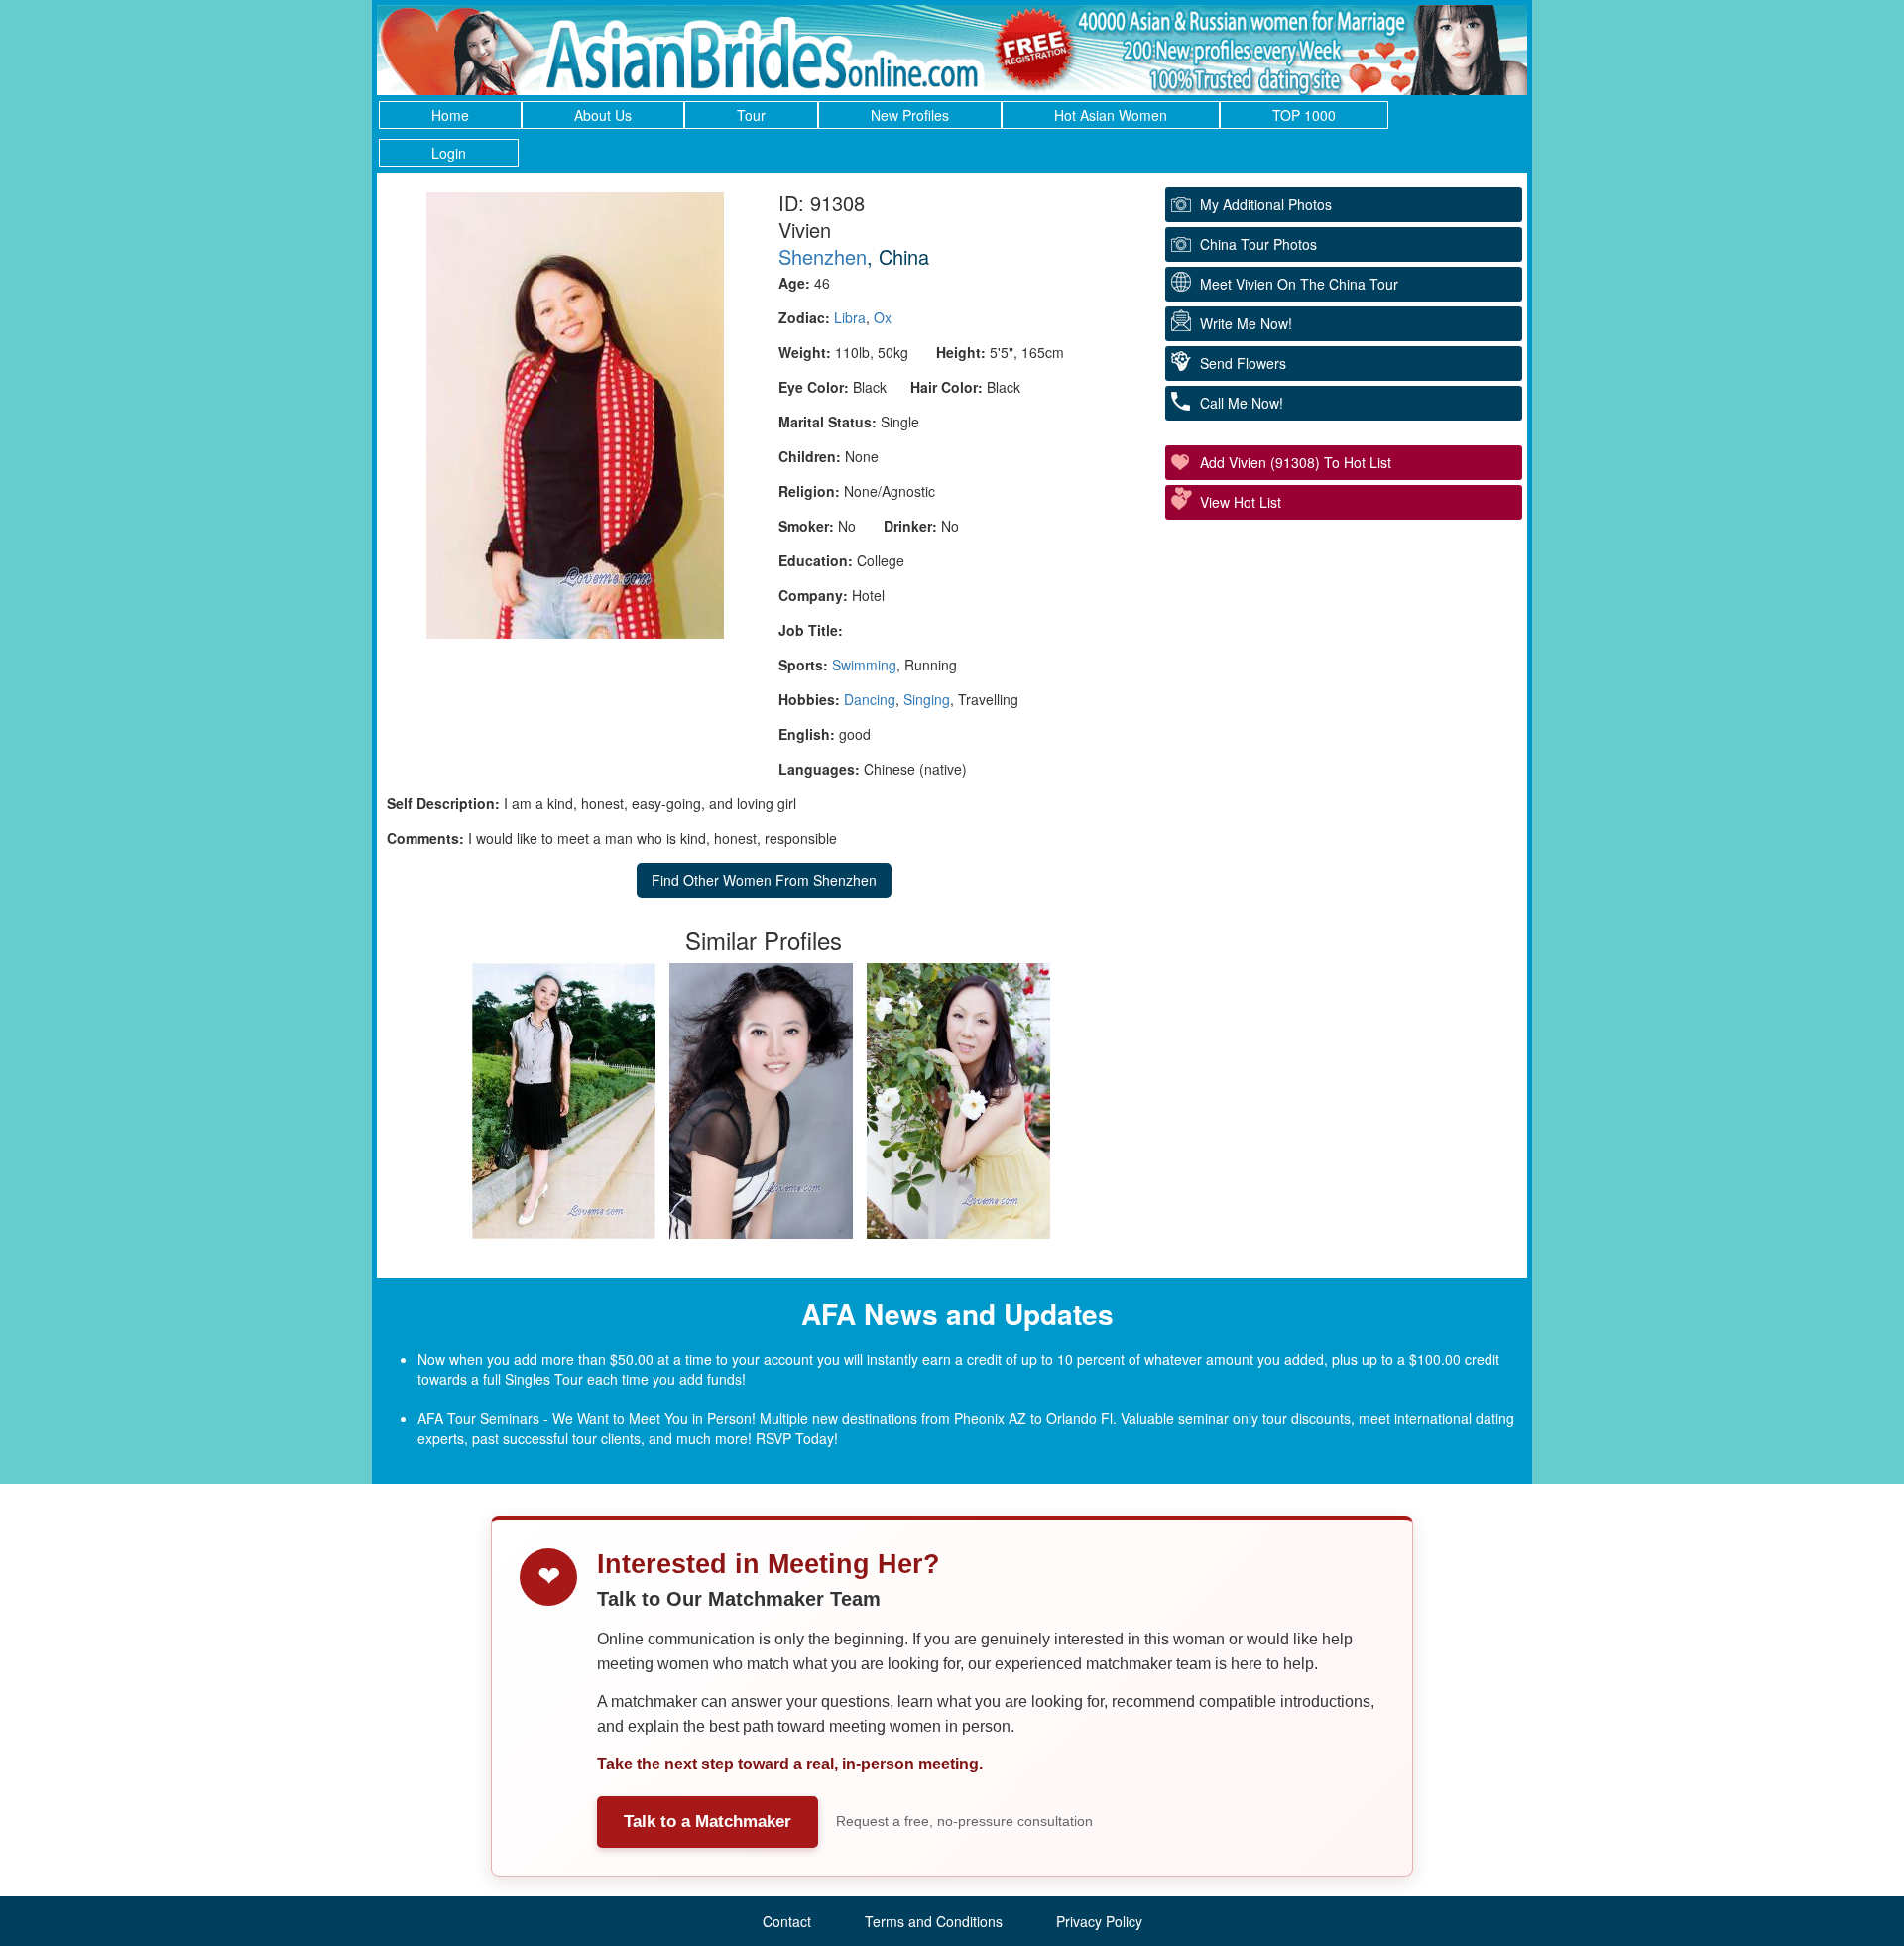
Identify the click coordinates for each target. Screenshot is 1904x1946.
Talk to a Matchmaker (708, 1822)
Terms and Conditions (934, 1921)
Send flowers (1243, 363)
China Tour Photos (1258, 244)
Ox (883, 317)
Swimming (864, 665)
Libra (850, 317)
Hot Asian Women (1111, 115)
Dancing (870, 699)
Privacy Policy (1099, 1921)
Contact (787, 1921)
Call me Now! (1242, 403)
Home (450, 115)
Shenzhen (823, 256)
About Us (603, 115)
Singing (927, 699)
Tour (751, 115)
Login (449, 153)
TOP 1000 (1304, 115)
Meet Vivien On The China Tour (1299, 284)
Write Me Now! (1246, 323)
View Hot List (1241, 502)
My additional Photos (1266, 204)
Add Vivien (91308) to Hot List (1296, 462)
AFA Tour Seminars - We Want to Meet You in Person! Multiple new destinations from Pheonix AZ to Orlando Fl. (767, 1418)
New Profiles (910, 115)
